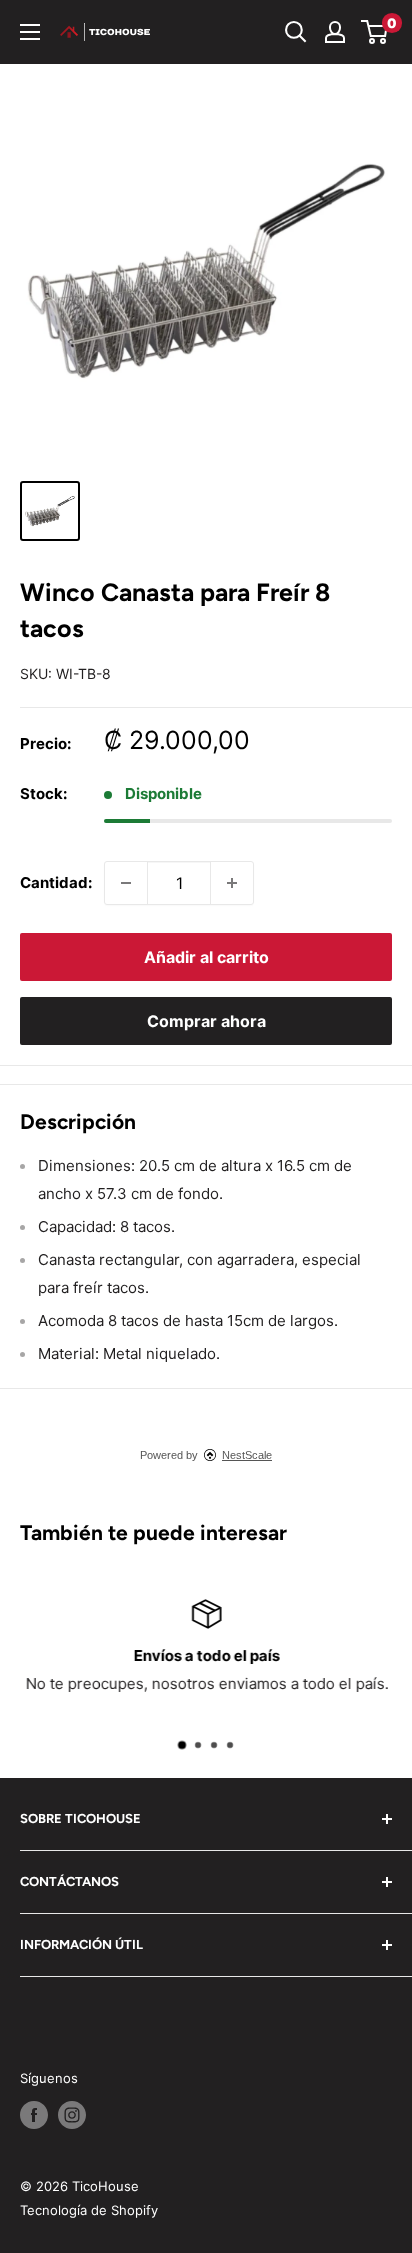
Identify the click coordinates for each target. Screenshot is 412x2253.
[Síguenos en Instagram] (72, 2115)
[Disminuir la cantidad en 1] (126, 883)
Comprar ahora (206, 1021)
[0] (375, 32)
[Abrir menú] (30, 32)
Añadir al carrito (206, 957)
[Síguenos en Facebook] (34, 2115)
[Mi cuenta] (335, 32)
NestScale (247, 1455)
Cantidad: (56, 882)
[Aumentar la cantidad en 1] (232, 883)
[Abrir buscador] (296, 32)
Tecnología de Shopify (89, 2210)
